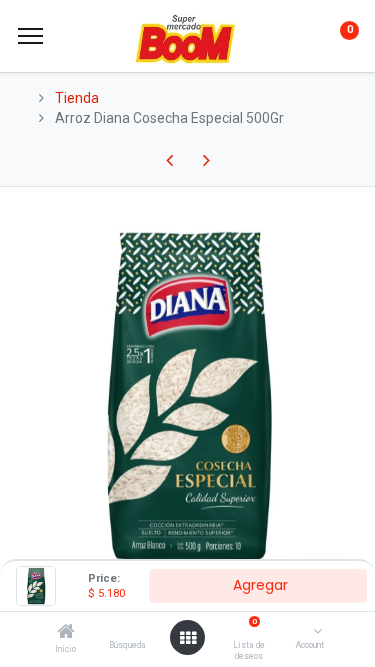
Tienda (77, 98)
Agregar (258, 585)
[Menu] (30, 36)
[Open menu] (188, 638)
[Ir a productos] (188, 161)
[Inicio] (66, 633)
